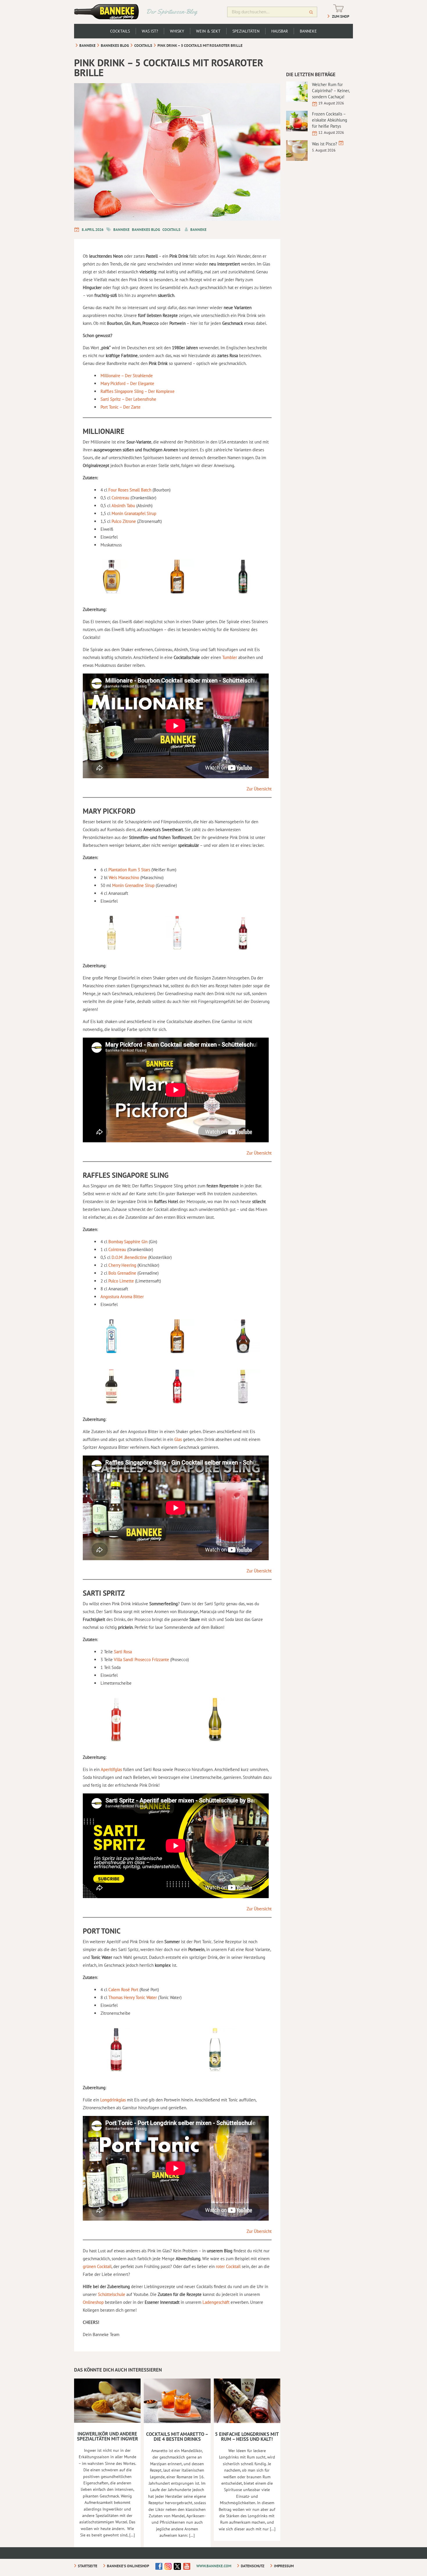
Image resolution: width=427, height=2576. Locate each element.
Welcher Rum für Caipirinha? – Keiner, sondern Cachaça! (331, 91)
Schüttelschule (112, 2294)
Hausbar (280, 31)
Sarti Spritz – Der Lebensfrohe (128, 399)
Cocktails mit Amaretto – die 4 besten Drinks (177, 2437)
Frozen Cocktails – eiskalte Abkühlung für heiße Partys (330, 120)
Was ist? (150, 31)
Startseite (88, 2566)
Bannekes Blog (115, 46)
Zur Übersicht (259, 789)
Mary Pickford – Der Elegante (127, 383)
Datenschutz (253, 2566)
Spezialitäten (246, 31)
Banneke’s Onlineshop (128, 2566)
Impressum (284, 2566)
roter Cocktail (228, 2266)
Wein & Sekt (208, 31)
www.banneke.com (214, 2566)
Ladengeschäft (217, 2302)
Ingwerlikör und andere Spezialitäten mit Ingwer (107, 2436)
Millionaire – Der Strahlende (127, 376)
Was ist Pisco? (325, 144)
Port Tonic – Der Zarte (121, 407)
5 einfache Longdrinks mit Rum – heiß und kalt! (247, 2437)
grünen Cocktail (97, 2266)
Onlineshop (94, 2302)
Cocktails (120, 31)
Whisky (177, 31)
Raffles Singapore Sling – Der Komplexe (138, 391)
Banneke (308, 31)
